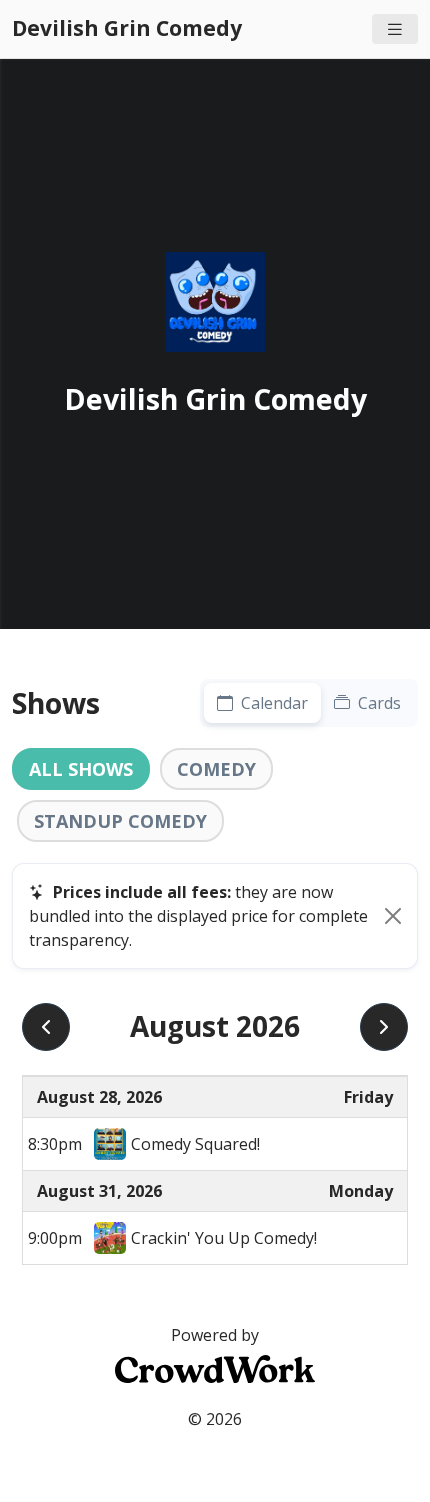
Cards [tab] (377, 703)
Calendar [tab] (272, 703)
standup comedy (120, 821)
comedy (216, 769)
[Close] (393, 916)
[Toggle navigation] (395, 29)
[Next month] (384, 1027)
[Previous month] (46, 1027)
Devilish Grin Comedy (127, 28)
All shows (81, 769)
